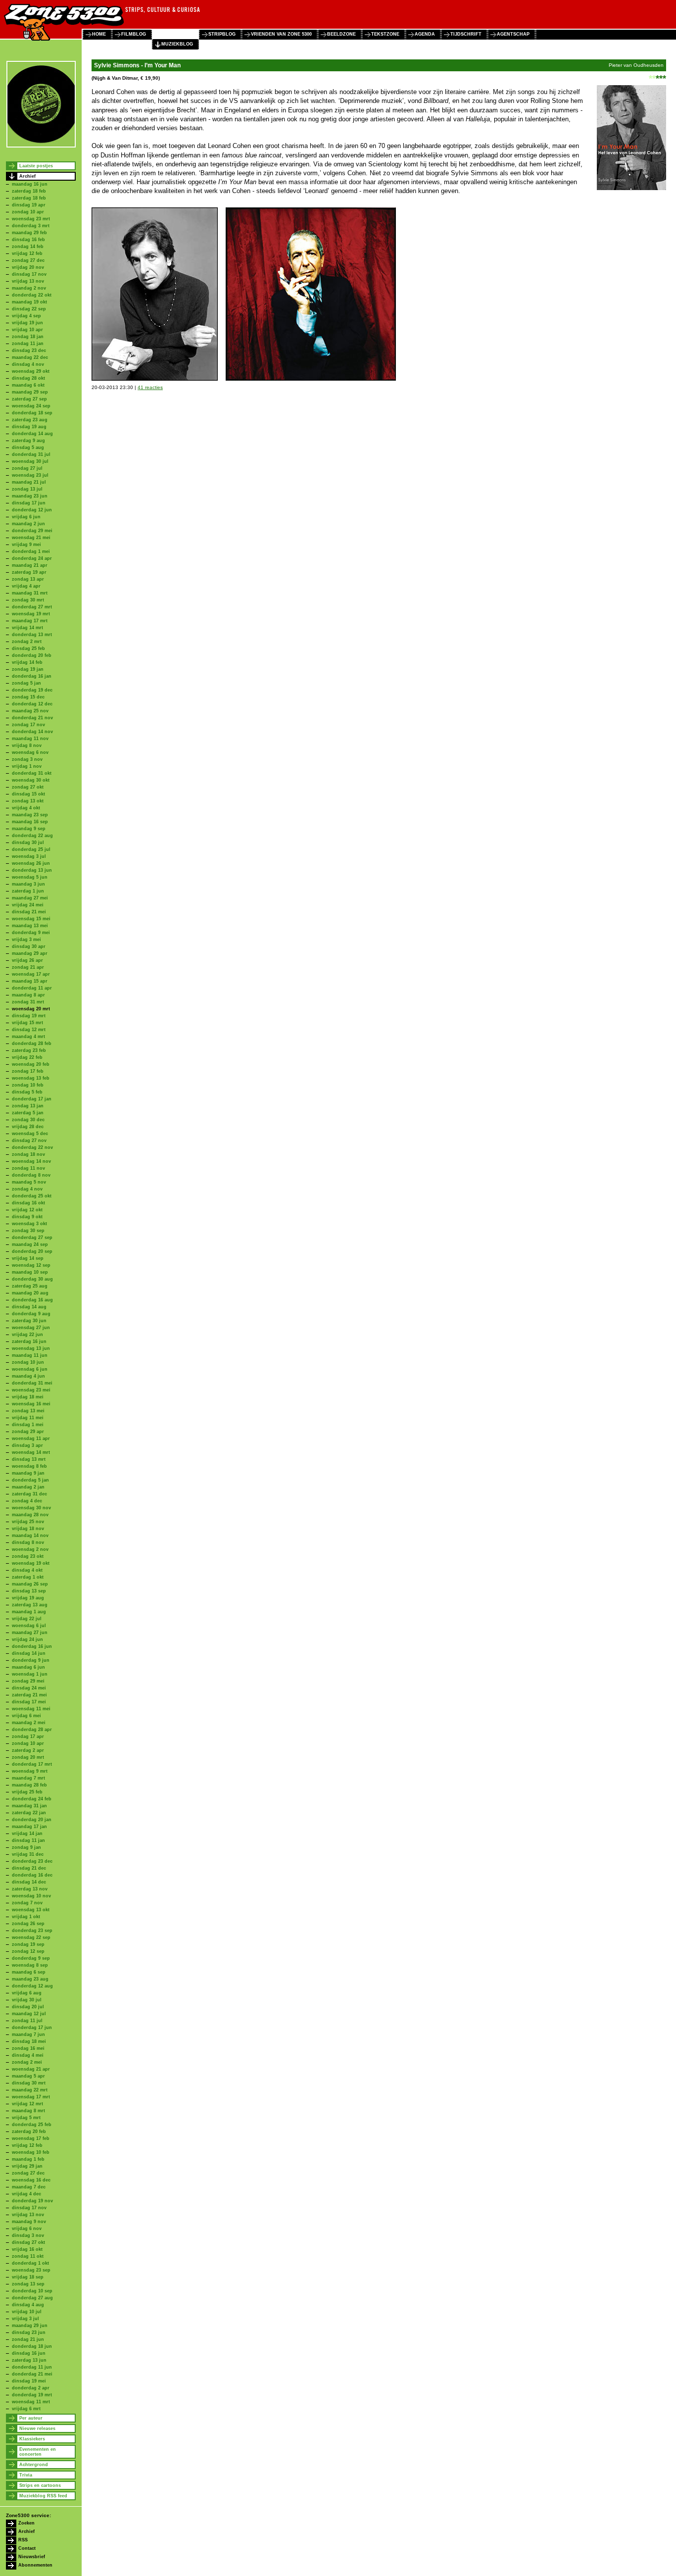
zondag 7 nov (27, 1903)
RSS (23, 2540)
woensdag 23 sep (31, 2270)
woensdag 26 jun (31, 863)
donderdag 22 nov (32, 1147)
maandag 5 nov (29, 1182)
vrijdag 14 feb (27, 662)
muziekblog (177, 44)
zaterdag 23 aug (30, 420)
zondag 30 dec (28, 1120)
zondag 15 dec (28, 697)
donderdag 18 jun (32, 2346)
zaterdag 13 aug (30, 1605)
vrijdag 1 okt (26, 1917)
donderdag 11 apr (32, 988)
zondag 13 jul (27, 489)
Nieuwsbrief (32, 2557)
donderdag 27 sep (32, 1238)
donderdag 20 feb (32, 655)
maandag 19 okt (29, 302)
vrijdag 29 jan (27, 2166)
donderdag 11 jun (32, 2367)
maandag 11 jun (30, 1355)
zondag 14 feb (28, 247)
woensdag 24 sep (31, 406)
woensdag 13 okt (31, 1910)
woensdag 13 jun (31, 1348)
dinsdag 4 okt (27, 1570)
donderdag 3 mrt (31, 226)
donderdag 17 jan (32, 1099)
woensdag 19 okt (31, 1563)
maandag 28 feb (29, 1785)
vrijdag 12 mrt (27, 2104)
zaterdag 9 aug (28, 441)
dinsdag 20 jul (28, 2007)
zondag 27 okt (28, 787)
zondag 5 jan (26, 683)
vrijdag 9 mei (26, 545)
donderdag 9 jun (31, 1660)
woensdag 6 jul (29, 1626)
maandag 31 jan (29, 1806)
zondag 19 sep (28, 1944)
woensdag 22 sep (31, 1937)
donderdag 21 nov (32, 718)
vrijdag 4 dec (26, 2194)
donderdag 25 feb (32, 2125)
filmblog (134, 34)
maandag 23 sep (30, 815)
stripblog (222, 34)
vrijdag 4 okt (26, 808)
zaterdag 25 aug (30, 1286)
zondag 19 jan (28, 669)
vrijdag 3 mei (26, 940)
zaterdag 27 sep (29, 399)
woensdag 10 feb (31, 2152)
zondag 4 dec (27, 1501)
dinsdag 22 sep (29, 309)
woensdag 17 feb (31, 2138)
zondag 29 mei (28, 1681)
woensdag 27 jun (31, 1328)
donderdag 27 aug (32, 2298)
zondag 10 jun (28, 1362)
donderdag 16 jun (32, 1646)
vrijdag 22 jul (27, 1619)
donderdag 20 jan (32, 1820)
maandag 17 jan (29, 1827)
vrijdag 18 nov (28, 1529)
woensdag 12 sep (31, 1265)
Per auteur (31, 2418)
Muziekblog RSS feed (43, 2496)
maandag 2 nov (29, 288)
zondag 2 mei (27, 2062)
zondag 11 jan (28, 344)
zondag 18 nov (28, 1154)
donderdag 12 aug (32, 1986)
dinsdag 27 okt (28, 2242)
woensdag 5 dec (30, 1134)
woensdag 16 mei (31, 1404)
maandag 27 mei (30, 898)
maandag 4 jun (28, 1376)
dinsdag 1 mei (28, 1425)
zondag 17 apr (28, 1736)
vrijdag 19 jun (27, 323)
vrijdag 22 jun (27, 1335)
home (99, 34)
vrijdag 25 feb (27, 1792)
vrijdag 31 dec (28, 1854)
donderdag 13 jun (32, 870)
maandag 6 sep (29, 1972)
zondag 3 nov (27, 759)
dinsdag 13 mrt (29, 1459)
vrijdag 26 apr (27, 960)
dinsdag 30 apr (29, 946)
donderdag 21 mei (32, 2374)
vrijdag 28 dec (28, 1127)
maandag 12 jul (29, 2014)
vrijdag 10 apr (27, 330)
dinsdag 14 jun (29, 1653)
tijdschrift (466, 34)
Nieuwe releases (37, 2428)
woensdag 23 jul (30, 475)
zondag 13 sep (28, 2284)
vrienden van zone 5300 (281, 34)
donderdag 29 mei (32, 531)
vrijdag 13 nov (28, 281)
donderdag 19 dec (32, 690)
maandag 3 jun (28, 884)
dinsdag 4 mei (28, 2055)
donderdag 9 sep (31, 1958)
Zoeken (26, 2523)
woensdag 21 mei (31, 538)
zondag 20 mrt (28, 1757)
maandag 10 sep (30, 1272)
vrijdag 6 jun (26, 517)
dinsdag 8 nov (28, 1542)
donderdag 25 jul (31, 849)
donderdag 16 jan (32, 676)
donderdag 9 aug (31, 1314)
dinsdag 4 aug (28, 2305)
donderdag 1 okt (30, 2263)
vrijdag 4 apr (26, 586)
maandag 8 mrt (28, 2111)
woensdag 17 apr (31, 974)
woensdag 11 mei (31, 1709)
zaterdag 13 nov (30, 1889)
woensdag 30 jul (30, 461)
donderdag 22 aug (32, 836)
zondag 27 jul (27, 468)
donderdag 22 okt (32, 295)
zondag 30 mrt (28, 600)
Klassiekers (32, 2439)
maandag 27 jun (30, 1633)
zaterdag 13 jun (29, 2360)
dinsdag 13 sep (29, 1591)
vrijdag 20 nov (28, 267)
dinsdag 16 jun (29, 2353)
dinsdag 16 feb (28, 240)
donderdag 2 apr (31, 2388)
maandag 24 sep (30, 1244)
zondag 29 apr (28, 1432)
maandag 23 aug (30, 1979)
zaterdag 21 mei (29, 1695)
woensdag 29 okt (31, 371)
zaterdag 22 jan (29, 1813)
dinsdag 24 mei (29, 1688)
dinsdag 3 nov (28, 2235)
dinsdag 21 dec (29, 1868)
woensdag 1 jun (30, 1674)
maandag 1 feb (28, 2159)
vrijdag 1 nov (27, 766)
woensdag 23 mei (31, 1390)
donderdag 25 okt (32, 1196)
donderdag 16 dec (32, 1875)
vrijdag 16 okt (27, 2249)
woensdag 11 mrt (31, 2402)
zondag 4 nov (27, 1189)
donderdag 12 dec (32, 704)
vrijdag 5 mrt (26, 2118)
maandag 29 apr (30, 953)
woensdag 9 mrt (30, 1771)
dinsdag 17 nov (29, 274)
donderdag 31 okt (32, 773)
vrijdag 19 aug (28, 1598)
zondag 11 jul (27, 2021)
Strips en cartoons (40, 2485)
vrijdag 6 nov (27, 2229)
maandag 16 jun (30, 184)
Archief (27, 176)
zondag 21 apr (28, 967)
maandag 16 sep (30, 822)
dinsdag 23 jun (29, 2332)
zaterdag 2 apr (28, 1750)
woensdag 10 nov (31, 1896)
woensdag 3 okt (29, 1224)
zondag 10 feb (28, 1085)
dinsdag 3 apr (27, 1445)
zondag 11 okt (28, 2256)
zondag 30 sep (28, 1231)
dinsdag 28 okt (28, 378)
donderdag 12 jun (32, 510)
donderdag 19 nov (32, 2201)
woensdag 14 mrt (31, 1452)
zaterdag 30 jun (29, 1321)
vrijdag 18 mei (28, 1397)
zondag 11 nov (28, 1168)
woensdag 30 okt (31, 780)
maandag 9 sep (29, 829)
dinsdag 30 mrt (29, 2083)
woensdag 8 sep (30, 1965)
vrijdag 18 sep (28, 2277)
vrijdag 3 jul (25, 2319)
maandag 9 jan (28, 1473)
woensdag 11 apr (31, 1438)
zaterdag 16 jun (29, 1341)
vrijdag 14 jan (27, 1833)
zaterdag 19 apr (29, 572)
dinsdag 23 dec (29, 350)
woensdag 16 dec (31, 2180)
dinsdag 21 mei (29, 912)
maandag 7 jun (28, 2034)
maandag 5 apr (28, 2076)
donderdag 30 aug (32, 1279)
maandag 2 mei (29, 1723)
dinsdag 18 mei (29, 2041)
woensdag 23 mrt (31, 219)
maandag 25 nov (30, 711)
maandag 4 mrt (28, 1037)
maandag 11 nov (30, 739)
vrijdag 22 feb (27, 1057)
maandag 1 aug (29, 1612)
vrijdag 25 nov (28, 1522)
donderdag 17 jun (32, 2028)
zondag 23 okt (28, 1556)
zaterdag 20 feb (29, 2131)
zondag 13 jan (28, 1106)
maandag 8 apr (28, 995)
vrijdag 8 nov (27, 745)
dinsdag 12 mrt (29, 1030)
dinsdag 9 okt (27, 1217)
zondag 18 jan (28, 337)
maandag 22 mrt (30, 2090)
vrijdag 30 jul (27, 2000)
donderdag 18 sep (32, 413)
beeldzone (341, 34)
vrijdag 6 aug (27, 1993)
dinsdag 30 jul (28, 842)
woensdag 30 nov (31, 1508)
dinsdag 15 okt (28, 794)
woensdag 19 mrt (31, 614)
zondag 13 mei (28, 1411)
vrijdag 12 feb (27, 253)
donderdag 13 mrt (32, 635)
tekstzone (385, 34)
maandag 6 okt (28, 385)
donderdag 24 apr (32, 558)
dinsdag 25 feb (28, 648)
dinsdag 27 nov (29, 1140)
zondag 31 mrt (28, 1002)
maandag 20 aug (30, 1293)
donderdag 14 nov (32, 732)
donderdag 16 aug (32, 1300)
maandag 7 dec (29, 2187)
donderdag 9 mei (31, 933)
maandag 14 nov (30, 1536)
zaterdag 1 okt (28, 1577)
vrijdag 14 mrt (27, 628)
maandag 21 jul (29, 482)
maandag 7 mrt (28, 1778)
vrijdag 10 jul (27, 2312)
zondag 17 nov (28, 725)
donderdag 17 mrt (32, 1764)
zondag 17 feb (28, 1071)
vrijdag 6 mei (26, 1716)
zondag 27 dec (28, 260)
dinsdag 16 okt (28, 1203)
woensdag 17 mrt (31, 2097)
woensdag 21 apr (31, 2069)
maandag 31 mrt (30, 593)
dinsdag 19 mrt (29, 1016)
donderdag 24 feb (32, 1799)
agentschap (513, 34)
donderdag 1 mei (31, 551)
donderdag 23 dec (32, 1861)
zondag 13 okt (28, 801)
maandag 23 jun (30, 496)
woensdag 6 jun (30, 1369)
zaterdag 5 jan (28, 1113)
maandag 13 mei (30, 926)
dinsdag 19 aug (29, 427)
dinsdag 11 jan (28, 1840)
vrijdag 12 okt (27, 1210)
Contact (27, 2548)
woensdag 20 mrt (31, 1009)
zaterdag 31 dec (29, 1494)
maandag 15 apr (30, 981)
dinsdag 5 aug (28, 447)
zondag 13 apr (28, 579)
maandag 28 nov (30, 1515)
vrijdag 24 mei (28, 905)
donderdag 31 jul (31, 454)
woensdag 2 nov (30, 1549)
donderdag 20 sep (32, 1251)
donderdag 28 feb (32, 1043)
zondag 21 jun (28, 2339)
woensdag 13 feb (31, 1078)
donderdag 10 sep (32, 2291)
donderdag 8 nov (31, 1175)
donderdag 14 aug (32, 434)
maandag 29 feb (29, 233)
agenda (425, 34)
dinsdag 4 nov (28, 364)
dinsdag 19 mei (29, 2381)
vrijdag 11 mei (28, 1418)
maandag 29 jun (30, 2326)
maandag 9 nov (29, 2222)
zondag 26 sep (28, 1924)
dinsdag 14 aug (29, 1307)
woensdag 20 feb (31, 1064)
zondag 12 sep (28, 1951)
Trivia (26, 2475)
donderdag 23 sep (32, 1931)
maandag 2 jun (28, 524)
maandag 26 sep (30, 1584)
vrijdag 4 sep (26, 316)
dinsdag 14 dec (29, 1882)
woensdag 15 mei (31, 919)
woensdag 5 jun (30, 877)
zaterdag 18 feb (29, 191)
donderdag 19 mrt (32, 2395)
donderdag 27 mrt (32, 607)
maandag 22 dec (30, 357)
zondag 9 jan (26, 1847)
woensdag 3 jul (29, 856)
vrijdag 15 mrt (27, 1023)
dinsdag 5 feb (27, 1092)
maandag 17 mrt (30, 621)
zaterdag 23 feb (29, 1050)
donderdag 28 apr (32, 1730)
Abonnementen (35, 2565)
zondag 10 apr (28, 212)
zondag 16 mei (28, 2048)
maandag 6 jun (28, 1667)
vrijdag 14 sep (28, 1258)
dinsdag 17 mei (29, 1702)
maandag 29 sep (30, 392)
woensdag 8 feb (29, 1466)
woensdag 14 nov (31, 1161)
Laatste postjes (36, 166)
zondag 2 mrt (27, 642)
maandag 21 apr (30, 565)
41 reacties (150, 387)
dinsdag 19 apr (29, 205)
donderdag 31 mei (32, 1383)
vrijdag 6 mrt (26, 2409)
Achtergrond (34, 2465)
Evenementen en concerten (38, 2452)
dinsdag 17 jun (29, 503)
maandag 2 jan (28, 1487)
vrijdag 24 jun (27, 1639)
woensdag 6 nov (30, 752)
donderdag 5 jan (30, 1480)
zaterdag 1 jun (28, 891)
